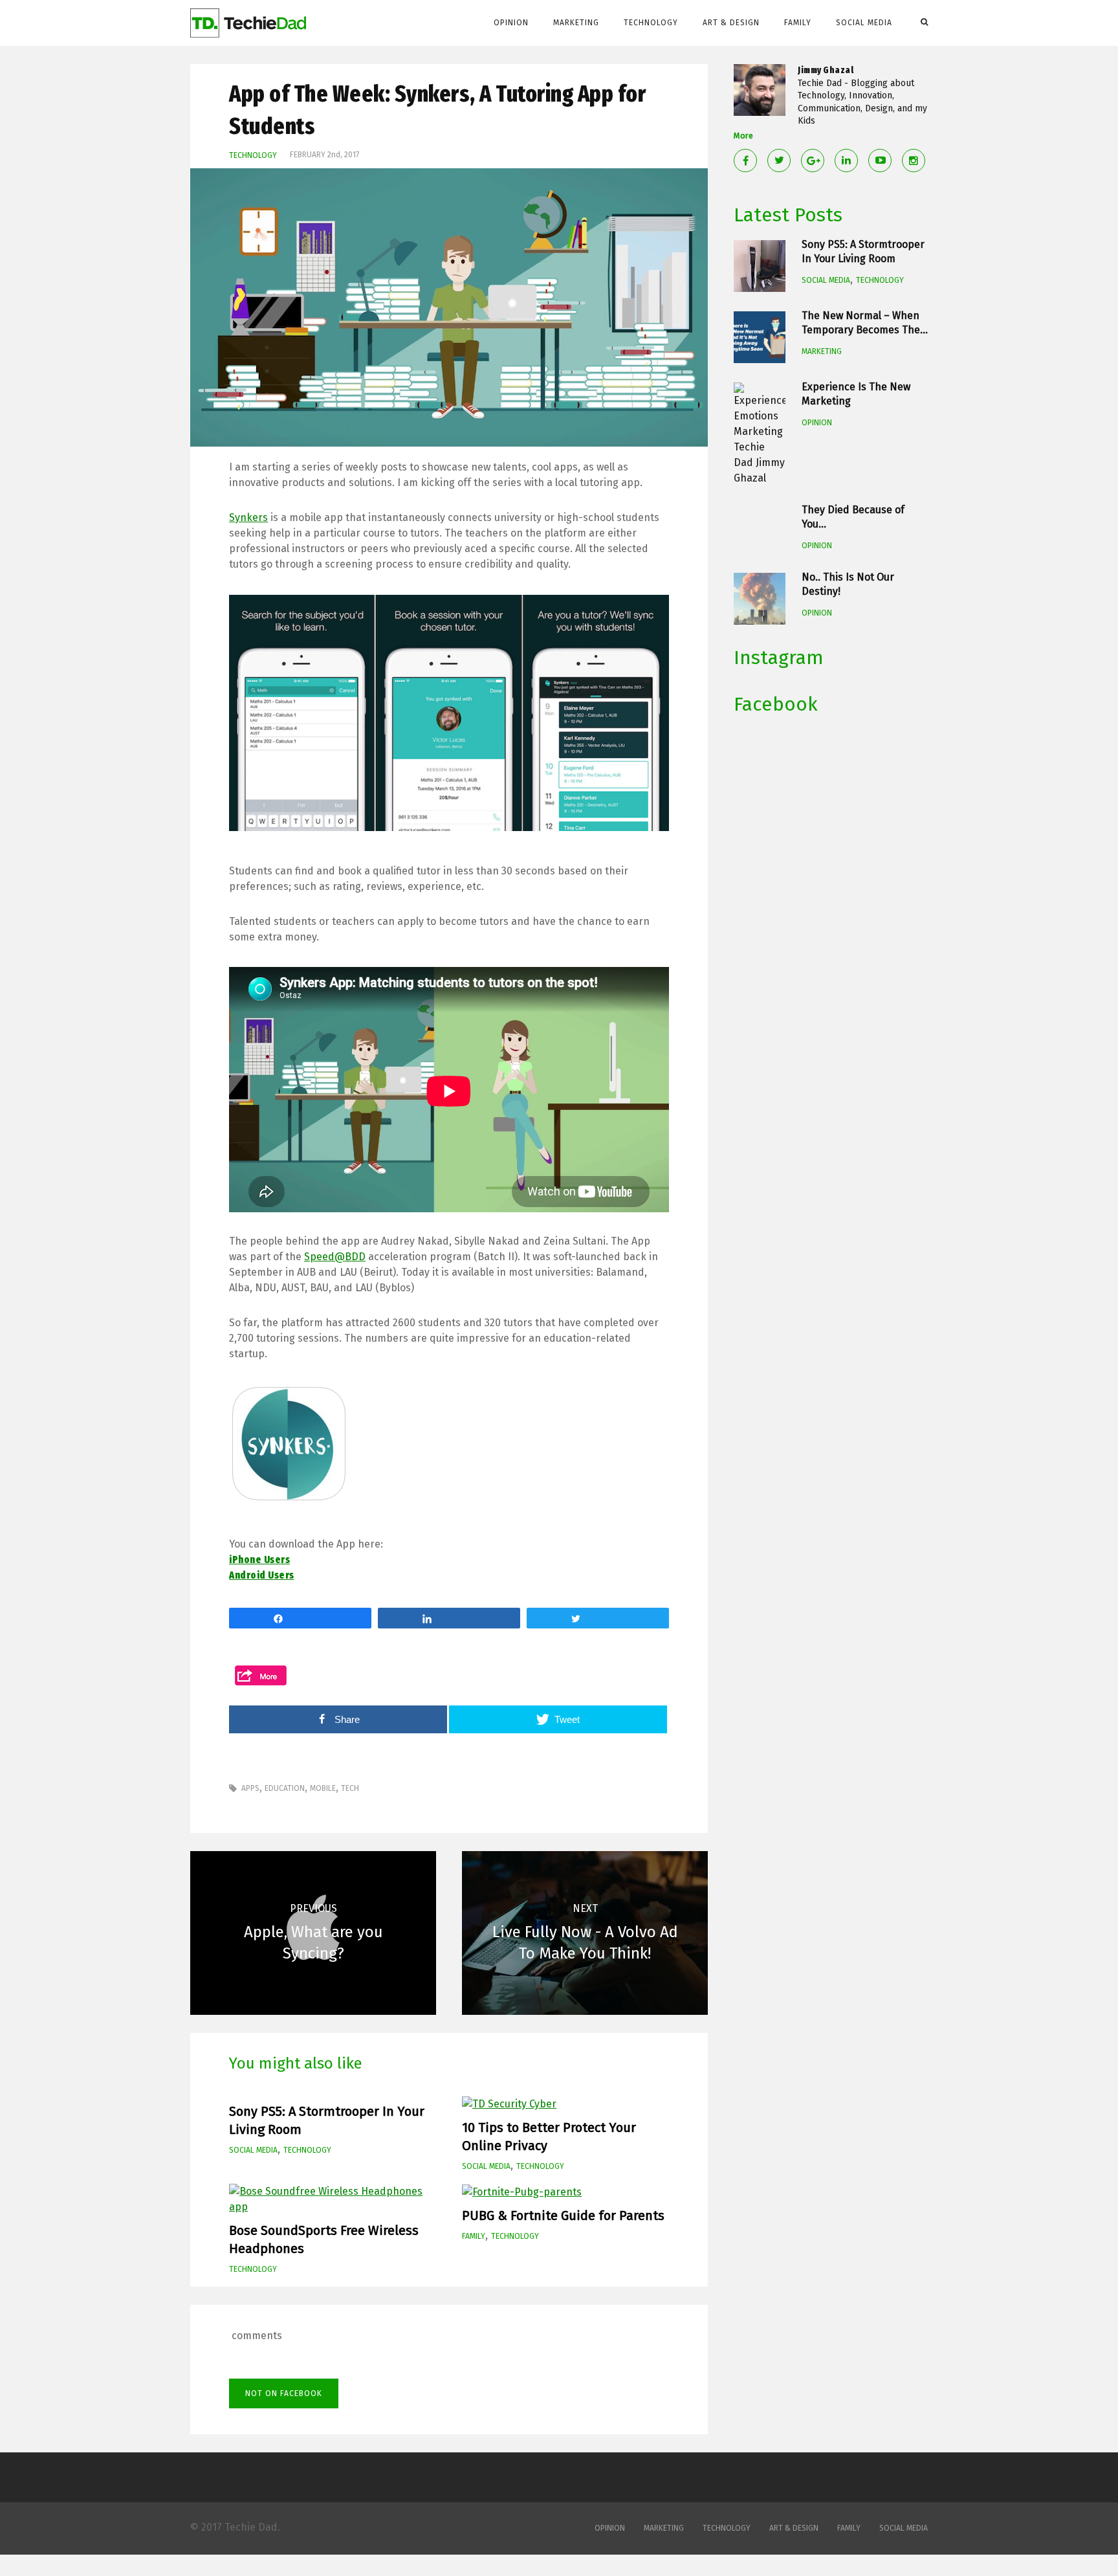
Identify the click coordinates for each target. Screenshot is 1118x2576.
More (743, 136)
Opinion (511, 23)
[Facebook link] (745, 161)
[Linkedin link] (846, 161)
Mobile (323, 1788)
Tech (350, 1788)
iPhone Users (259, 1560)
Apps (250, 1788)
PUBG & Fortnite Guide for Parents (563, 2215)
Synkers (248, 517)
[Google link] (813, 161)
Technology (651, 23)
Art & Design (731, 23)
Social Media (864, 23)
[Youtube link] (880, 161)
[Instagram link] (914, 161)
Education (285, 1788)
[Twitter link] (779, 161)
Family (798, 23)
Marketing (576, 23)
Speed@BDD (335, 1257)
